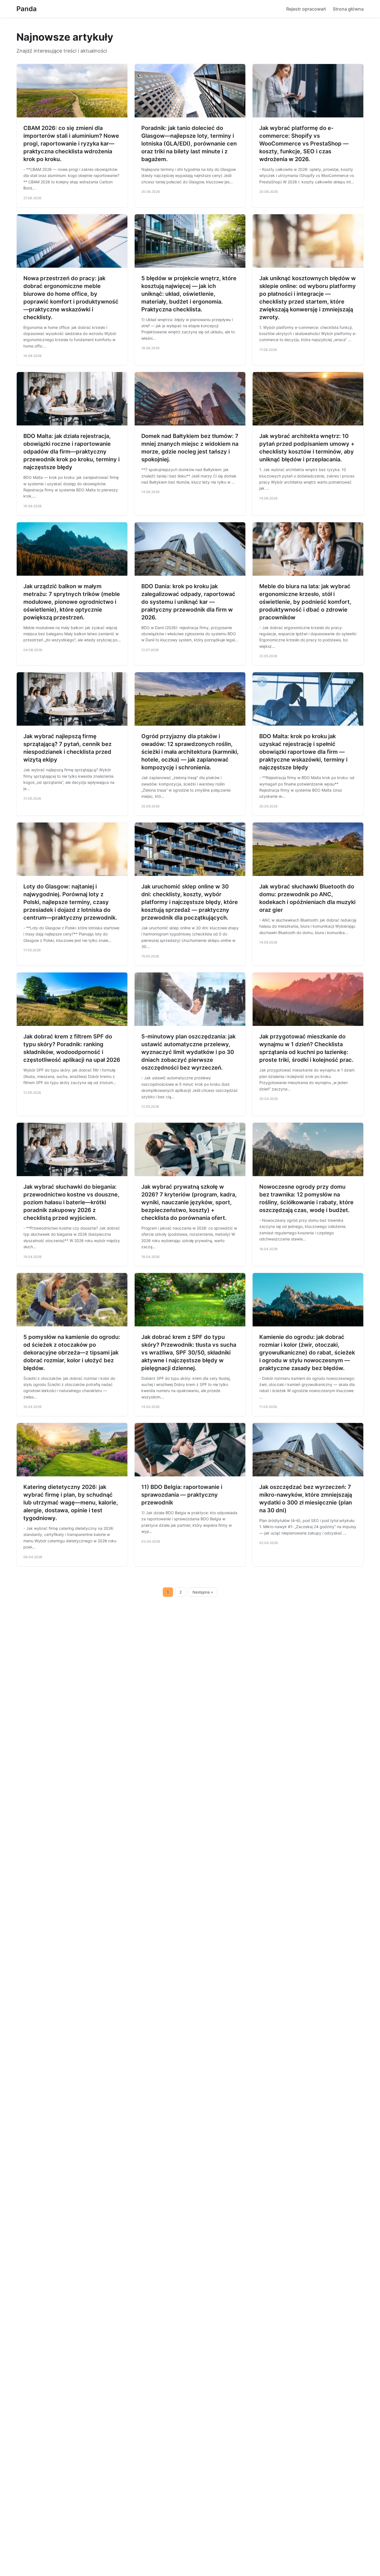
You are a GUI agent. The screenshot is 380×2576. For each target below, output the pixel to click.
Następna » (203, 1592)
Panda (27, 9)
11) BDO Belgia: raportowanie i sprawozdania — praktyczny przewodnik (182, 1495)
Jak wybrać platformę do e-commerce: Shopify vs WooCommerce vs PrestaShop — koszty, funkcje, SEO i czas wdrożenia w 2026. (304, 144)
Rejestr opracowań (306, 9)
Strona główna (348, 9)
